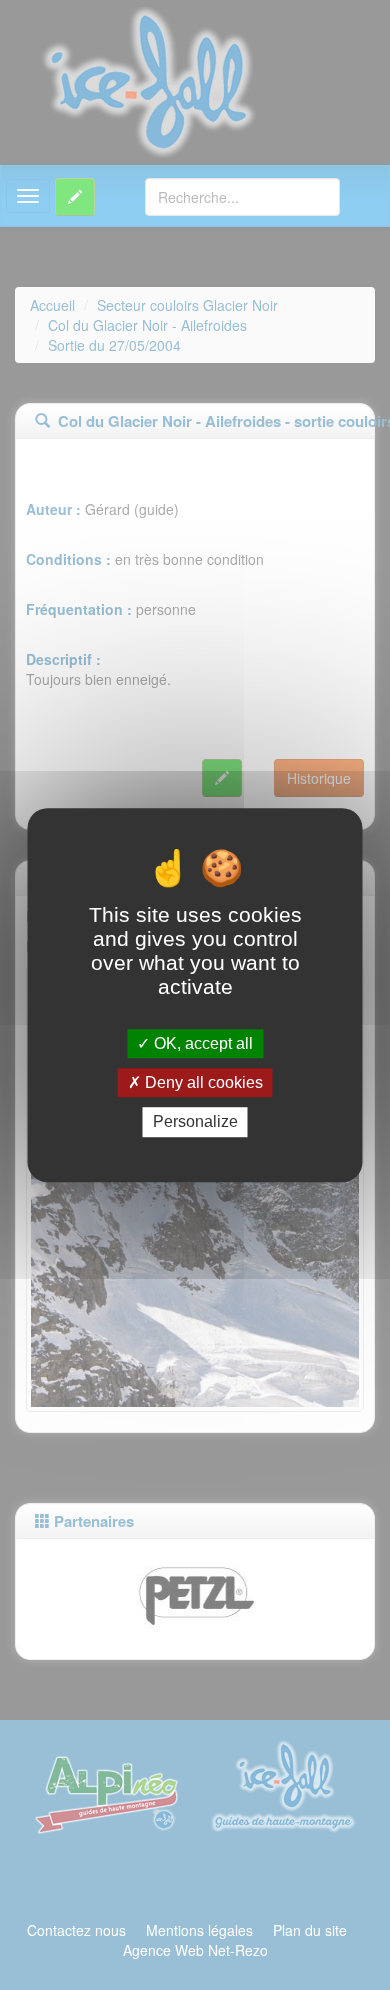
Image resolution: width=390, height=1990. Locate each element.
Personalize (195, 1122)
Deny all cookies (202, 1082)
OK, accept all (201, 1043)
